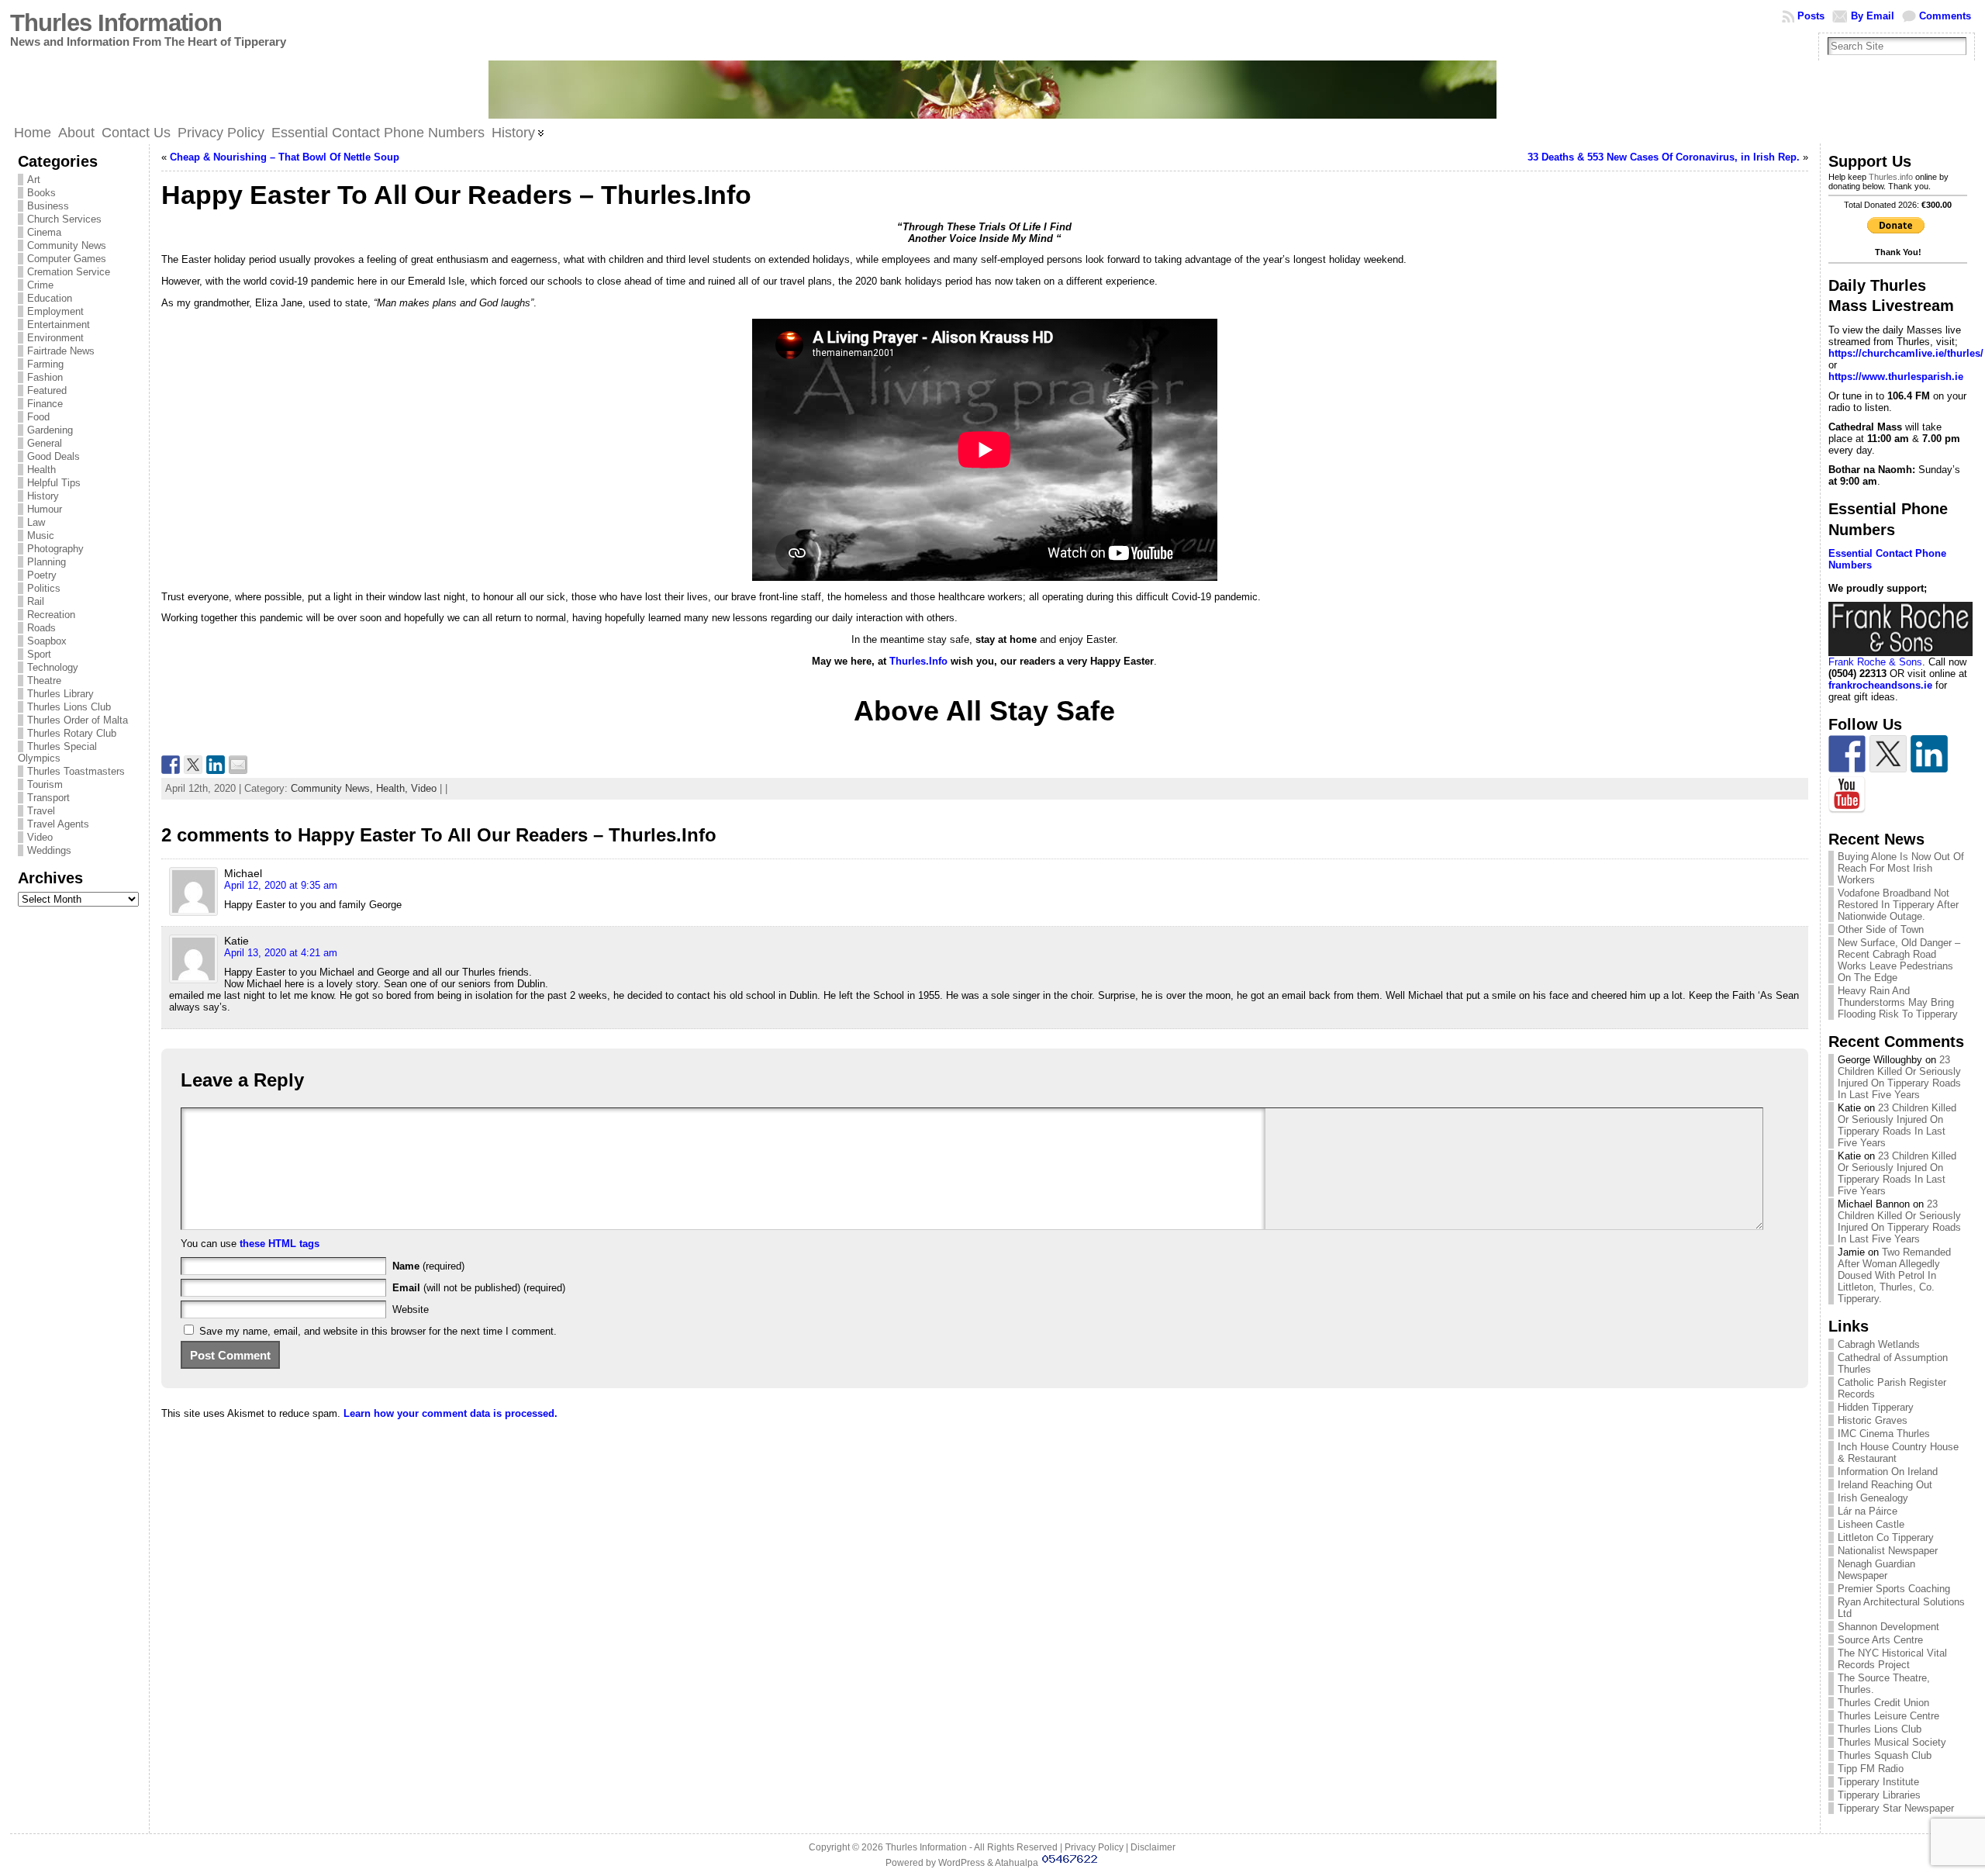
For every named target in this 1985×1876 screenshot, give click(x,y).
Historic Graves (1873, 1420)
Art (34, 180)
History (43, 496)
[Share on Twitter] (193, 765)
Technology (53, 667)
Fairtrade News (61, 351)
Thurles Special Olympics (57, 752)
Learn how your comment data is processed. (451, 1413)
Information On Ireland (1888, 1472)
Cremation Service (69, 272)
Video (40, 837)
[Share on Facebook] (171, 765)
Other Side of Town (1881, 929)
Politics (44, 588)
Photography (55, 549)
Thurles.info (1891, 177)
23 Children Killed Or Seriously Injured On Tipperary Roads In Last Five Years (1899, 1077)
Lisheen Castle (1871, 1524)
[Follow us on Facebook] (1847, 754)
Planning (47, 562)
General (45, 443)
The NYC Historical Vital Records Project (1892, 1659)
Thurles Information (116, 23)
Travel (41, 811)
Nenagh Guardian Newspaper (1876, 1570)
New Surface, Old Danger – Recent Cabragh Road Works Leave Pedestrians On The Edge (1899, 960)
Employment (55, 311)
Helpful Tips (54, 483)
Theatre (44, 681)
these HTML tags (280, 1244)
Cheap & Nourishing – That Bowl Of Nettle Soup (285, 157)
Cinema (44, 232)
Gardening (50, 430)
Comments (1945, 16)
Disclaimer (1153, 1847)
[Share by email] (238, 765)
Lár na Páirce (1868, 1511)
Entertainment (59, 325)
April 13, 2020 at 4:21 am (281, 953)
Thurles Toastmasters (76, 771)
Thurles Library (60, 694)
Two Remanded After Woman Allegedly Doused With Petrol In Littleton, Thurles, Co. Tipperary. (1894, 1275)
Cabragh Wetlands (1879, 1344)
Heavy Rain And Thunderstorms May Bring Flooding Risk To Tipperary (1898, 1002)
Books (41, 193)
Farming (45, 364)
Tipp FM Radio (1871, 1769)
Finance (45, 404)
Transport (48, 798)
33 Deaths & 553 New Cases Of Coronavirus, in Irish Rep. (1664, 157)
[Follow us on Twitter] (1888, 754)
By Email (1873, 16)
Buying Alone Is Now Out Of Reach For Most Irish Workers (1901, 868)
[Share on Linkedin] (216, 765)
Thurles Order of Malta (78, 720)
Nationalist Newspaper (1888, 1551)
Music (41, 536)
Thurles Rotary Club (72, 733)
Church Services (64, 219)
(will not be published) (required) (479, 1288)
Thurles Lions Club (69, 707)
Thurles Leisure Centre (1888, 1716)
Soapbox (47, 641)
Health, (394, 788)
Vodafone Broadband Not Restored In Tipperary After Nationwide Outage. (1898, 905)
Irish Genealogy (1873, 1498)
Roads (41, 628)
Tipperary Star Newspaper (1896, 1808)
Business (48, 206)
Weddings (49, 850)
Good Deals (54, 456)
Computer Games (67, 259)
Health (41, 470)
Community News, (333, 788)
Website (411, 1309)
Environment (55, 338)
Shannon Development (1888, 1627)
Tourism (45, 784)
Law (36, 522)
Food (38, 417)
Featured (47, 390)
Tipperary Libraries (1879, 1795)
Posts (1811, 16)
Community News (67, 245)
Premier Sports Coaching (1894, 1589)
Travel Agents (58, 824)
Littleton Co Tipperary (1886, 1537)
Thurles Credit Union (1883, 1703)
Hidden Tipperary (1876, 1407)
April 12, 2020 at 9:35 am (281, 885)
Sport (39, 654)
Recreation (51, 615)
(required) (428, 1266)
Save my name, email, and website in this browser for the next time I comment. (378, 1331)
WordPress (961, 1863)
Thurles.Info (917, 661)
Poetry (42, 575)
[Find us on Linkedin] (1929, 754)
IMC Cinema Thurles (1884, 1434)
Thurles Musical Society (1892, 1742)
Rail (36, 601)
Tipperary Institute (1878, 1782)
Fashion (45, 377)
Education (50, 298)
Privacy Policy (1094, 1847)
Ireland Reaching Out (1885, 1485)
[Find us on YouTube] (1847, 795)
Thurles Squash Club (1885, 1755)
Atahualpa (1017, 1863)
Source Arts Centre (1880, 1640)
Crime (40, 285)
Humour (45, 509)
